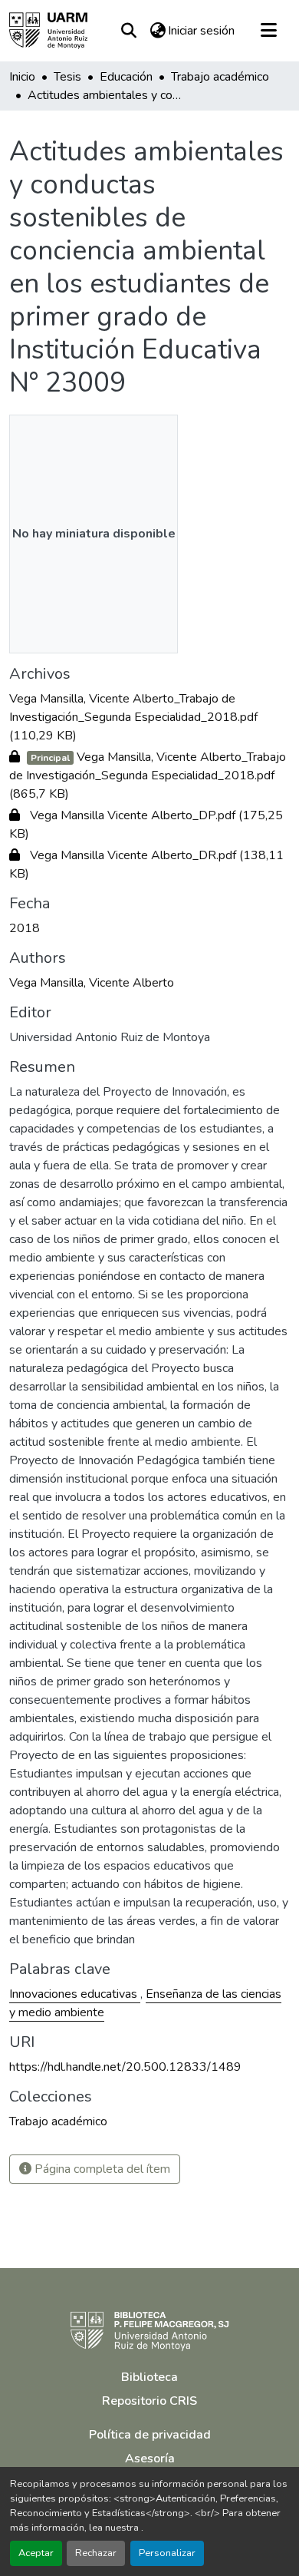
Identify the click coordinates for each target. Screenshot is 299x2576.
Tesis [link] (67, 77)
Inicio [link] (22, 77)
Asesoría (150, 2459)
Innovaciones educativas (75, 1994)
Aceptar (36, 2553)
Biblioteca (149, 2377)
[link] (149, 717)
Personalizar (167, 2553)
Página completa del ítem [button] (101, 2169)
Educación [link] (126, 77)
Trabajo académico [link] (220, 77)
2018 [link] (25, 928)
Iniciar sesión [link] (201, 31)
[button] (48, 31)
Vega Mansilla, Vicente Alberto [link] (92, 983)
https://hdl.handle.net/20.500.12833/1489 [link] (125, 2067)
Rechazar (96, 2553)
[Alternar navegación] (268, 31)
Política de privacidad (150, 2435)
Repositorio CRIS (149, 2401)
